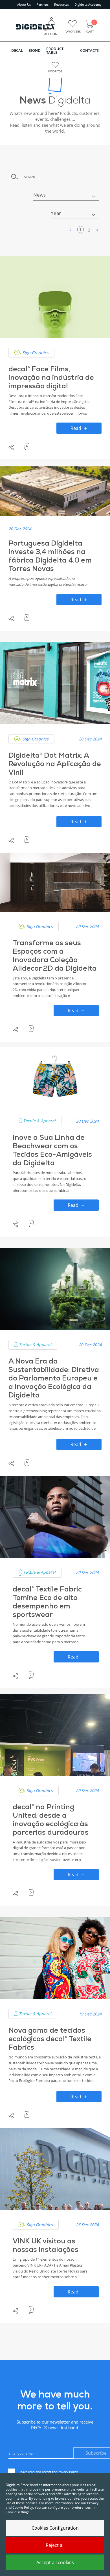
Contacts (89, 50)
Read (76, 428)
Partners (42, 4)
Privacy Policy (68, 2472)
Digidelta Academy (88, 4)
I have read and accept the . (49, 2472)
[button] (66, 195)
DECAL (17, 50)
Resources (61, 4)
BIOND (35, 50)
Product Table (55, 50)
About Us (24, 4)
